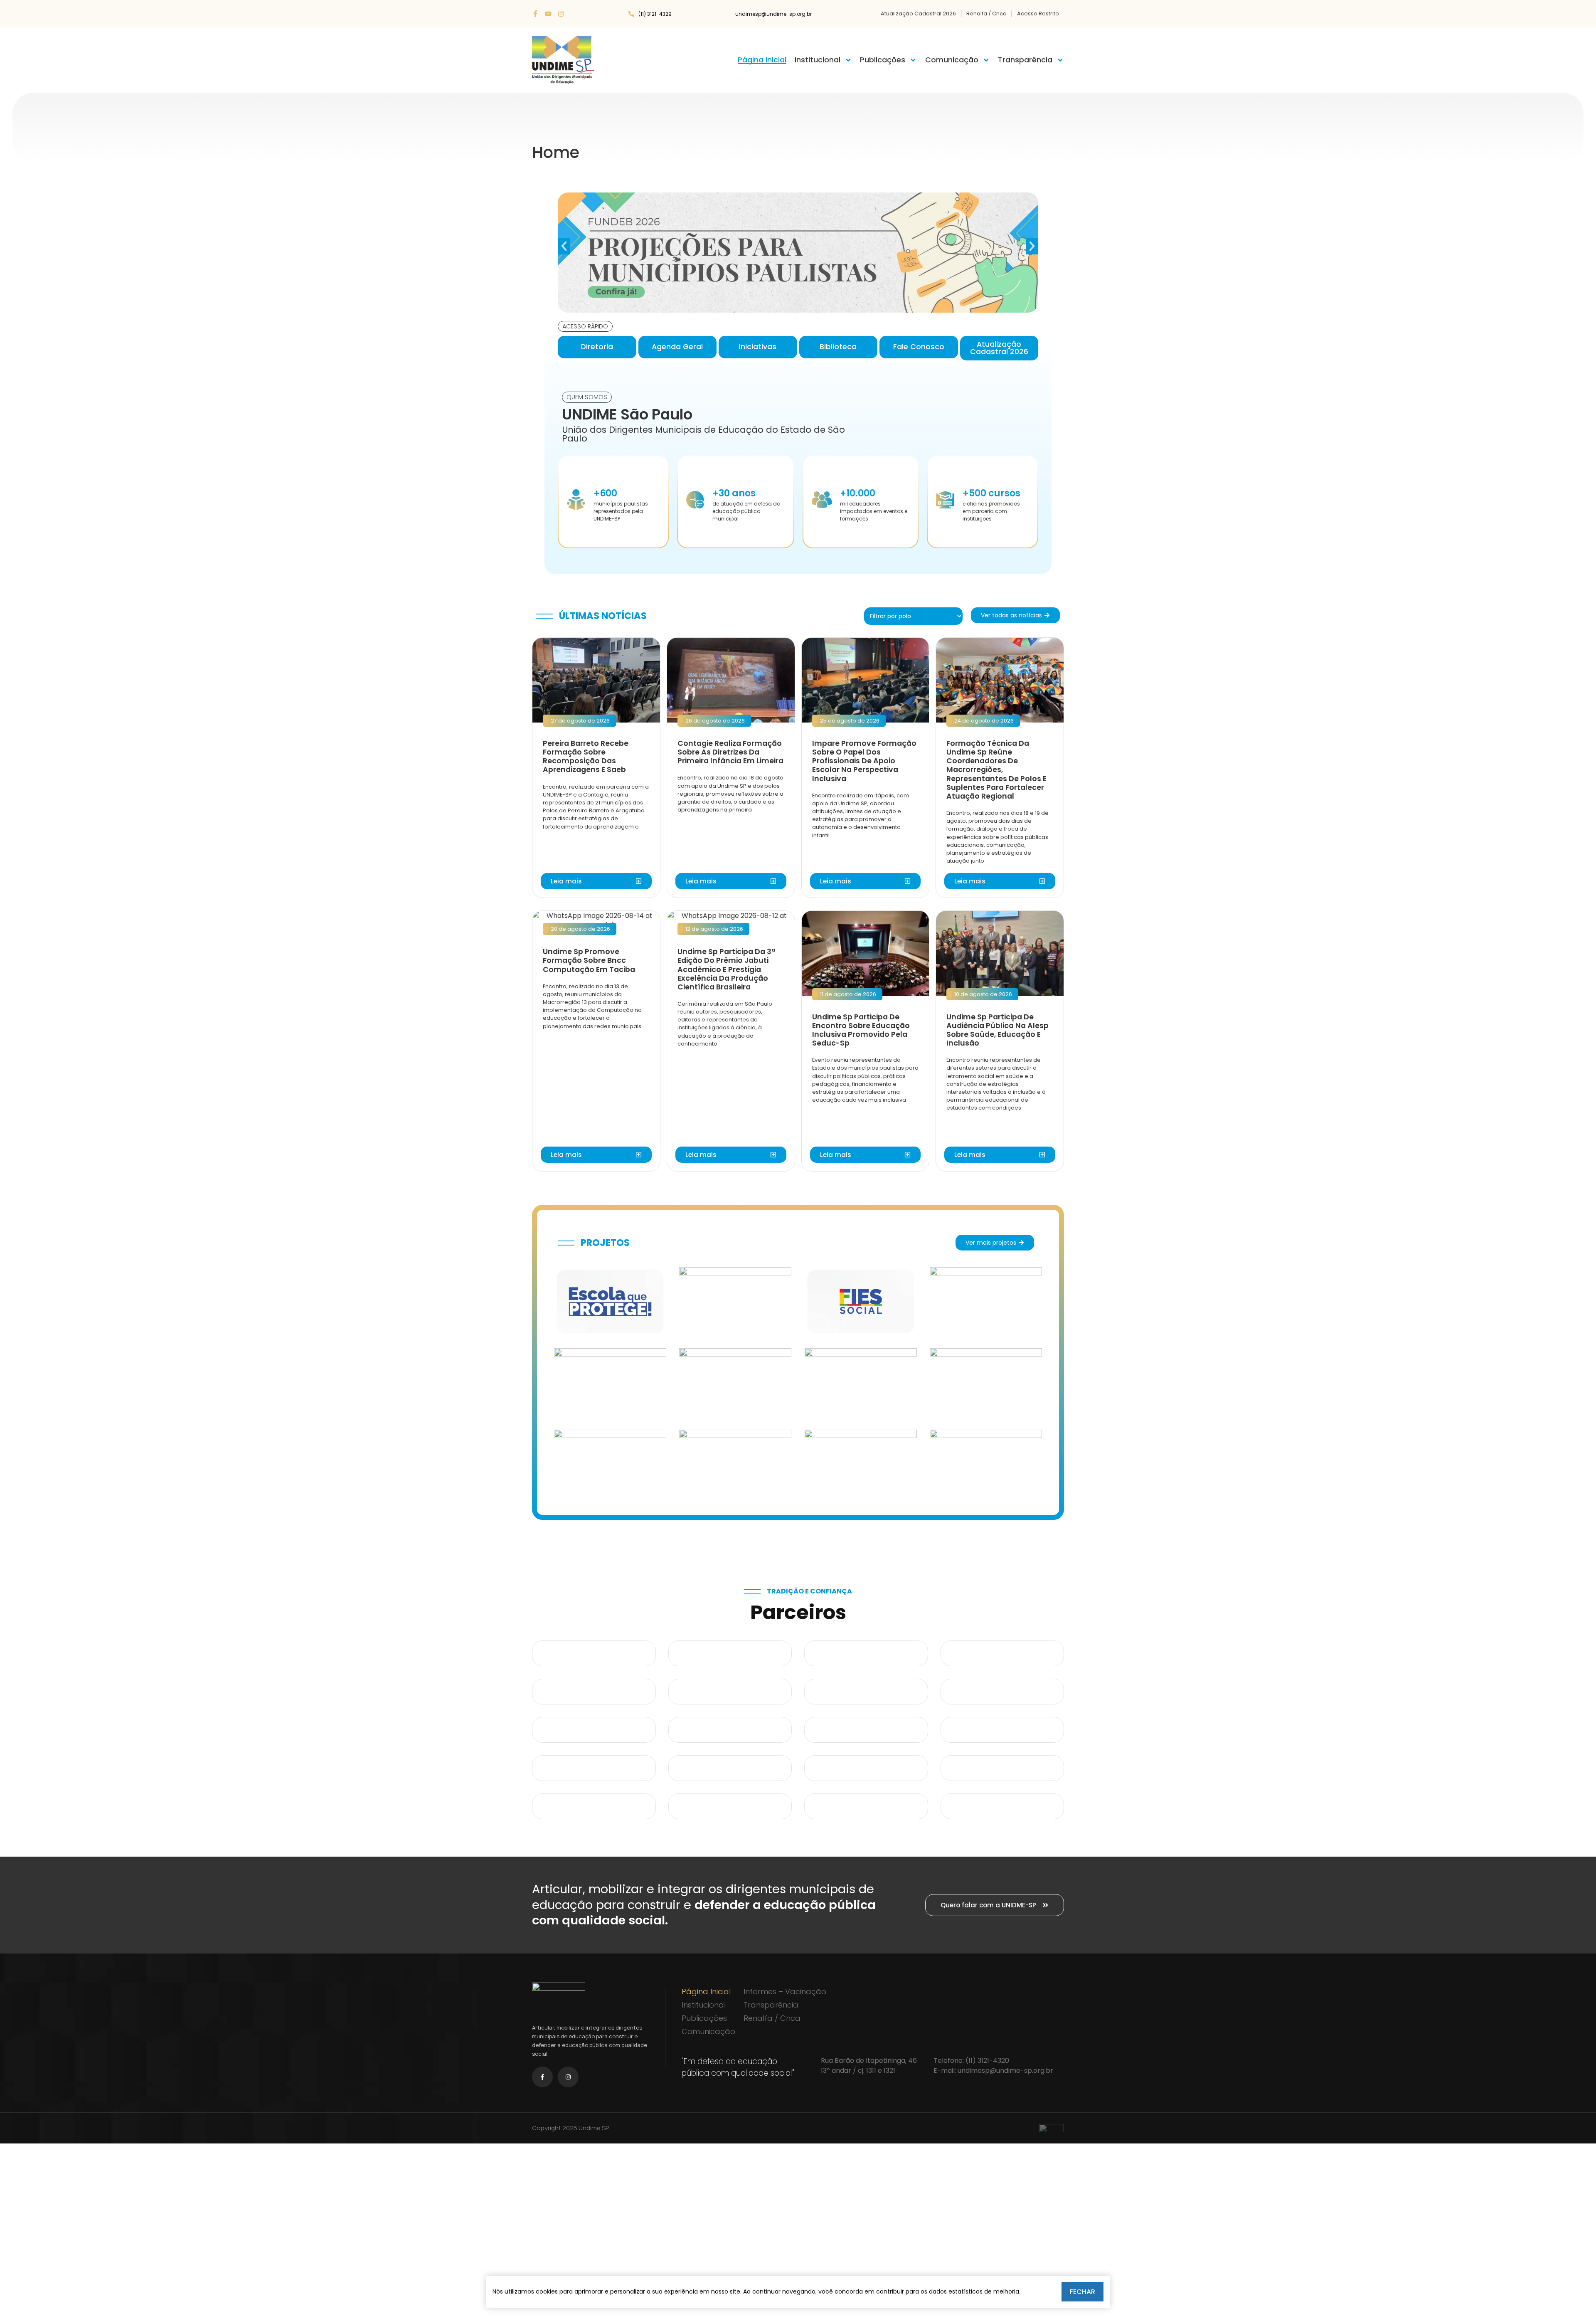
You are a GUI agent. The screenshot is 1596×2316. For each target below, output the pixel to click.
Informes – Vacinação (785, 1992)
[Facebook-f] (535, 14)
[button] (564, 246)
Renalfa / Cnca (986, 14)
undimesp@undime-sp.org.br (1005, 2071)
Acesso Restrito (1038, 14)
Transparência (1025, 60)
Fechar (1082, 2292)
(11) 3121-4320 (987, 2061)
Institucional (818, 60)
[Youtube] (548, 14)
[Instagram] (561, 14)
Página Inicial (762, 60)
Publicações (883, 60)
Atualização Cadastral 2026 (918, 14)
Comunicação (952, 60)
